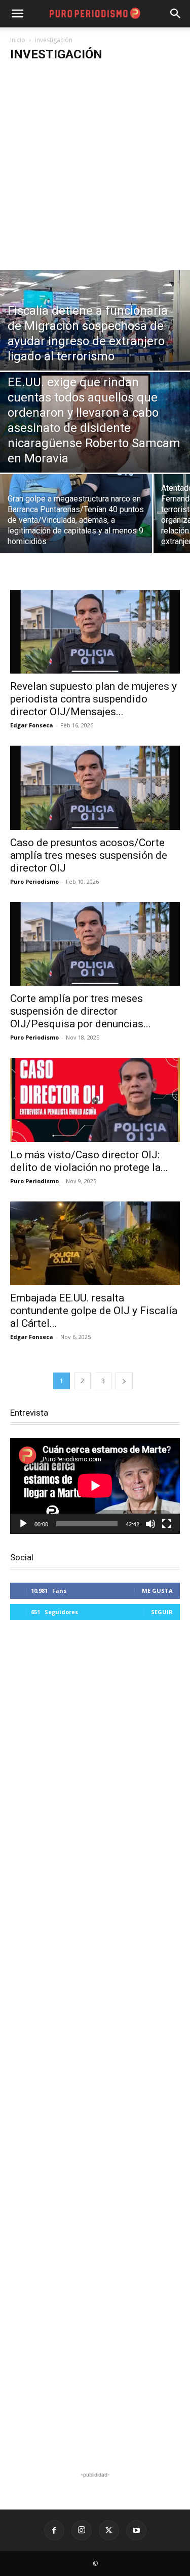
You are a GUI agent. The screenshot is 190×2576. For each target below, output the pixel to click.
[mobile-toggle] (17, 14)
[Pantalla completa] (167, 1524)
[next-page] (124, 1381)
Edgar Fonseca (32, 725)
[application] (95, 1486)
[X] (109, 2530)
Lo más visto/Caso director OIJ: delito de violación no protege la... (89, 1161)
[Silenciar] (150, 1524)
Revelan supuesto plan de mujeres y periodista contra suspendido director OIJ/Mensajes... (93, 699)
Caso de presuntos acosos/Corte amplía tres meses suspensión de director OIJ (89, 855)
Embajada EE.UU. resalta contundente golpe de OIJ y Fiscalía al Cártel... (94, 1311)
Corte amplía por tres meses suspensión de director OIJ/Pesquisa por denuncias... (81, 1011)
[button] (176, 14)
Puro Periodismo (34, 881)
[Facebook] (54, 2530)
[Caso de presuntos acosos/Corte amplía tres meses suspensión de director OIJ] (95, 788)
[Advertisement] (95, 170)
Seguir (162, 1612)
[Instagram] (82, 2530)
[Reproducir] (23, 1524)
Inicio (18, 40)
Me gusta (157, 1591)
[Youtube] (136, 2530)
